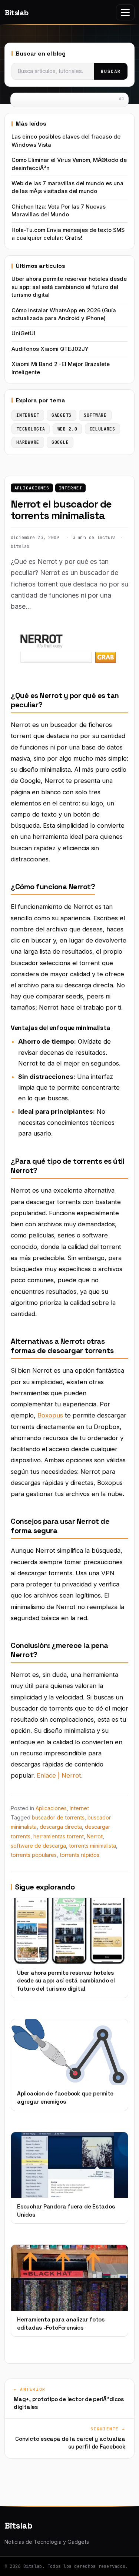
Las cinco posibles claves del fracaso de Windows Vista (66, 141)
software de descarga (38, 1846)
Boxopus (50, 1415)
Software (95, 415)
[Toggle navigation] (125, 12)
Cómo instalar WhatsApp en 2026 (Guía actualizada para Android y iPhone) (64, 314)
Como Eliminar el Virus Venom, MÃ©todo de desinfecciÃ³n (69, 164)
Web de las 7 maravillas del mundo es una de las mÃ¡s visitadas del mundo (67, 187)
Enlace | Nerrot (59, 1775)
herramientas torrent (59, 1836)
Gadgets (62, 415)
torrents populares (34, 1855)
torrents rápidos (80, 1855)
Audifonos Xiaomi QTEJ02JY (50, 349)
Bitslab (16, 13)
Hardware (28, 442)
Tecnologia (31, 429)
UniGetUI (23, 333)
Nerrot (95, 1836)
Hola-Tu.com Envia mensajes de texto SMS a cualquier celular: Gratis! (68, 234)
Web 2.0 (67, 429)
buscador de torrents (58, 1817)
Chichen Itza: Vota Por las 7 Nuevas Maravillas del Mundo (59, 211)
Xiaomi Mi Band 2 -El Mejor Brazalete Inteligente (61, 368)
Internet (71, 488)
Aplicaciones (32, 488)
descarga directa (61, 1827)
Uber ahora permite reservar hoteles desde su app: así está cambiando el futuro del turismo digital (69, 287)
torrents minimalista (92, 1846)
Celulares (102, 429)
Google (60, 442)
